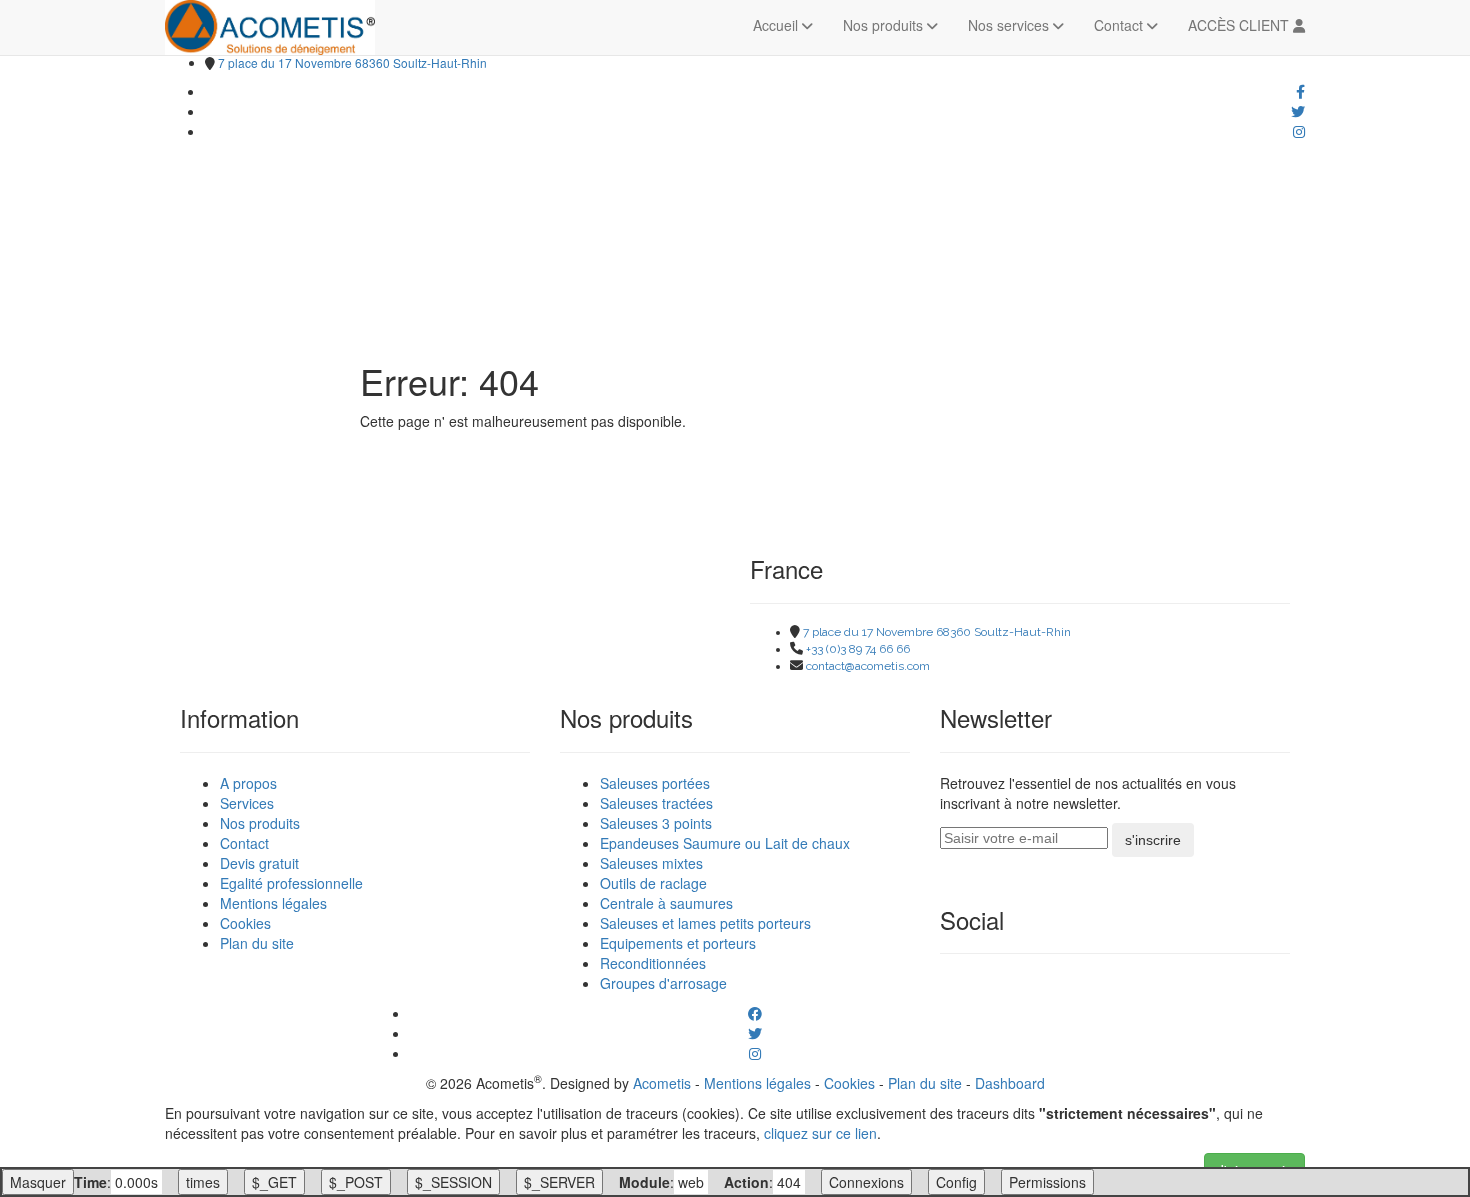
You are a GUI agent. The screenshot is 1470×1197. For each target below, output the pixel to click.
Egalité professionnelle (291, 883)
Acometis (662, 1083)
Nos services (1010, 25)
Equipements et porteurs (678, 943)
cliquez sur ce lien (820, 1133)
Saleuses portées (655, 783)
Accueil (777, 25)
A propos (248, 783)
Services (247, 803)
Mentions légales (273, 903)
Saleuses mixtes (651, 863)
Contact (1120, 25)
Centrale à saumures (666, 903)
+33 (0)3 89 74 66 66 (858, 649)
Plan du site (257, 943)
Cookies (245, 923)
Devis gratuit (259, 863)
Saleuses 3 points (656, 823)
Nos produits (885, 25)
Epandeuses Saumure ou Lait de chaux (725, 843)
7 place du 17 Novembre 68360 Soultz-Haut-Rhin (352, 62)
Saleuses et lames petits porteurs (705, 923)
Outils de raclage (653, 883)
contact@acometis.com (868, 666)
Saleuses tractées (656, 803)
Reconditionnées (653, 963)
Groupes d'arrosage (663, 983)
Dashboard (1010, 1083)
